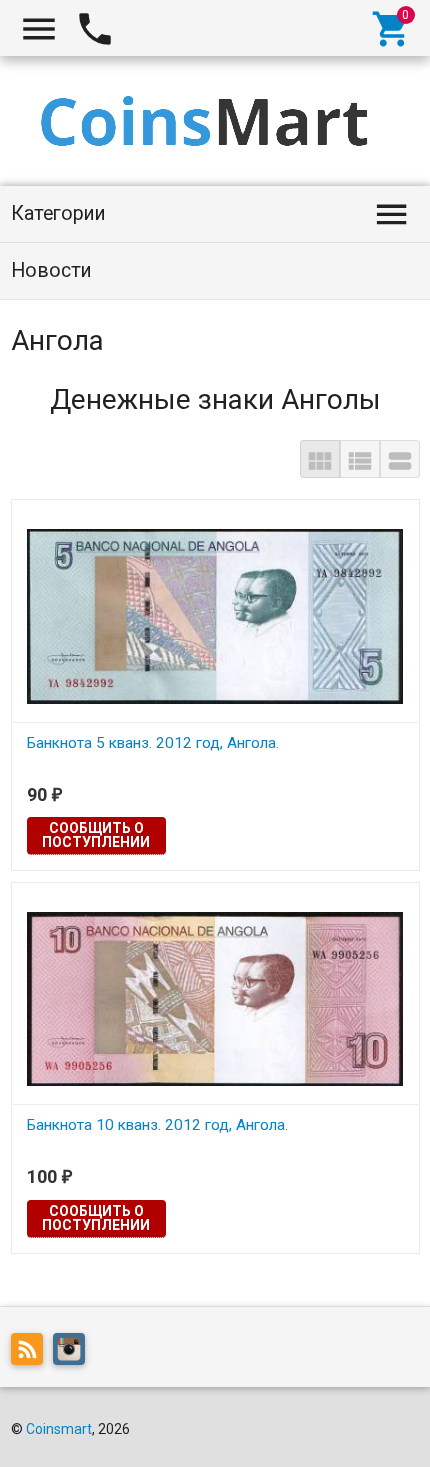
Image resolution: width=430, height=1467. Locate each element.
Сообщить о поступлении (96, 835)
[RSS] (32, 1352)
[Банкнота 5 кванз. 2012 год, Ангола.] (215, 615)
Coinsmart (59, 1429)
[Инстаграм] (74, 1352)
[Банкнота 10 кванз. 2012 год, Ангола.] (215, 998)
